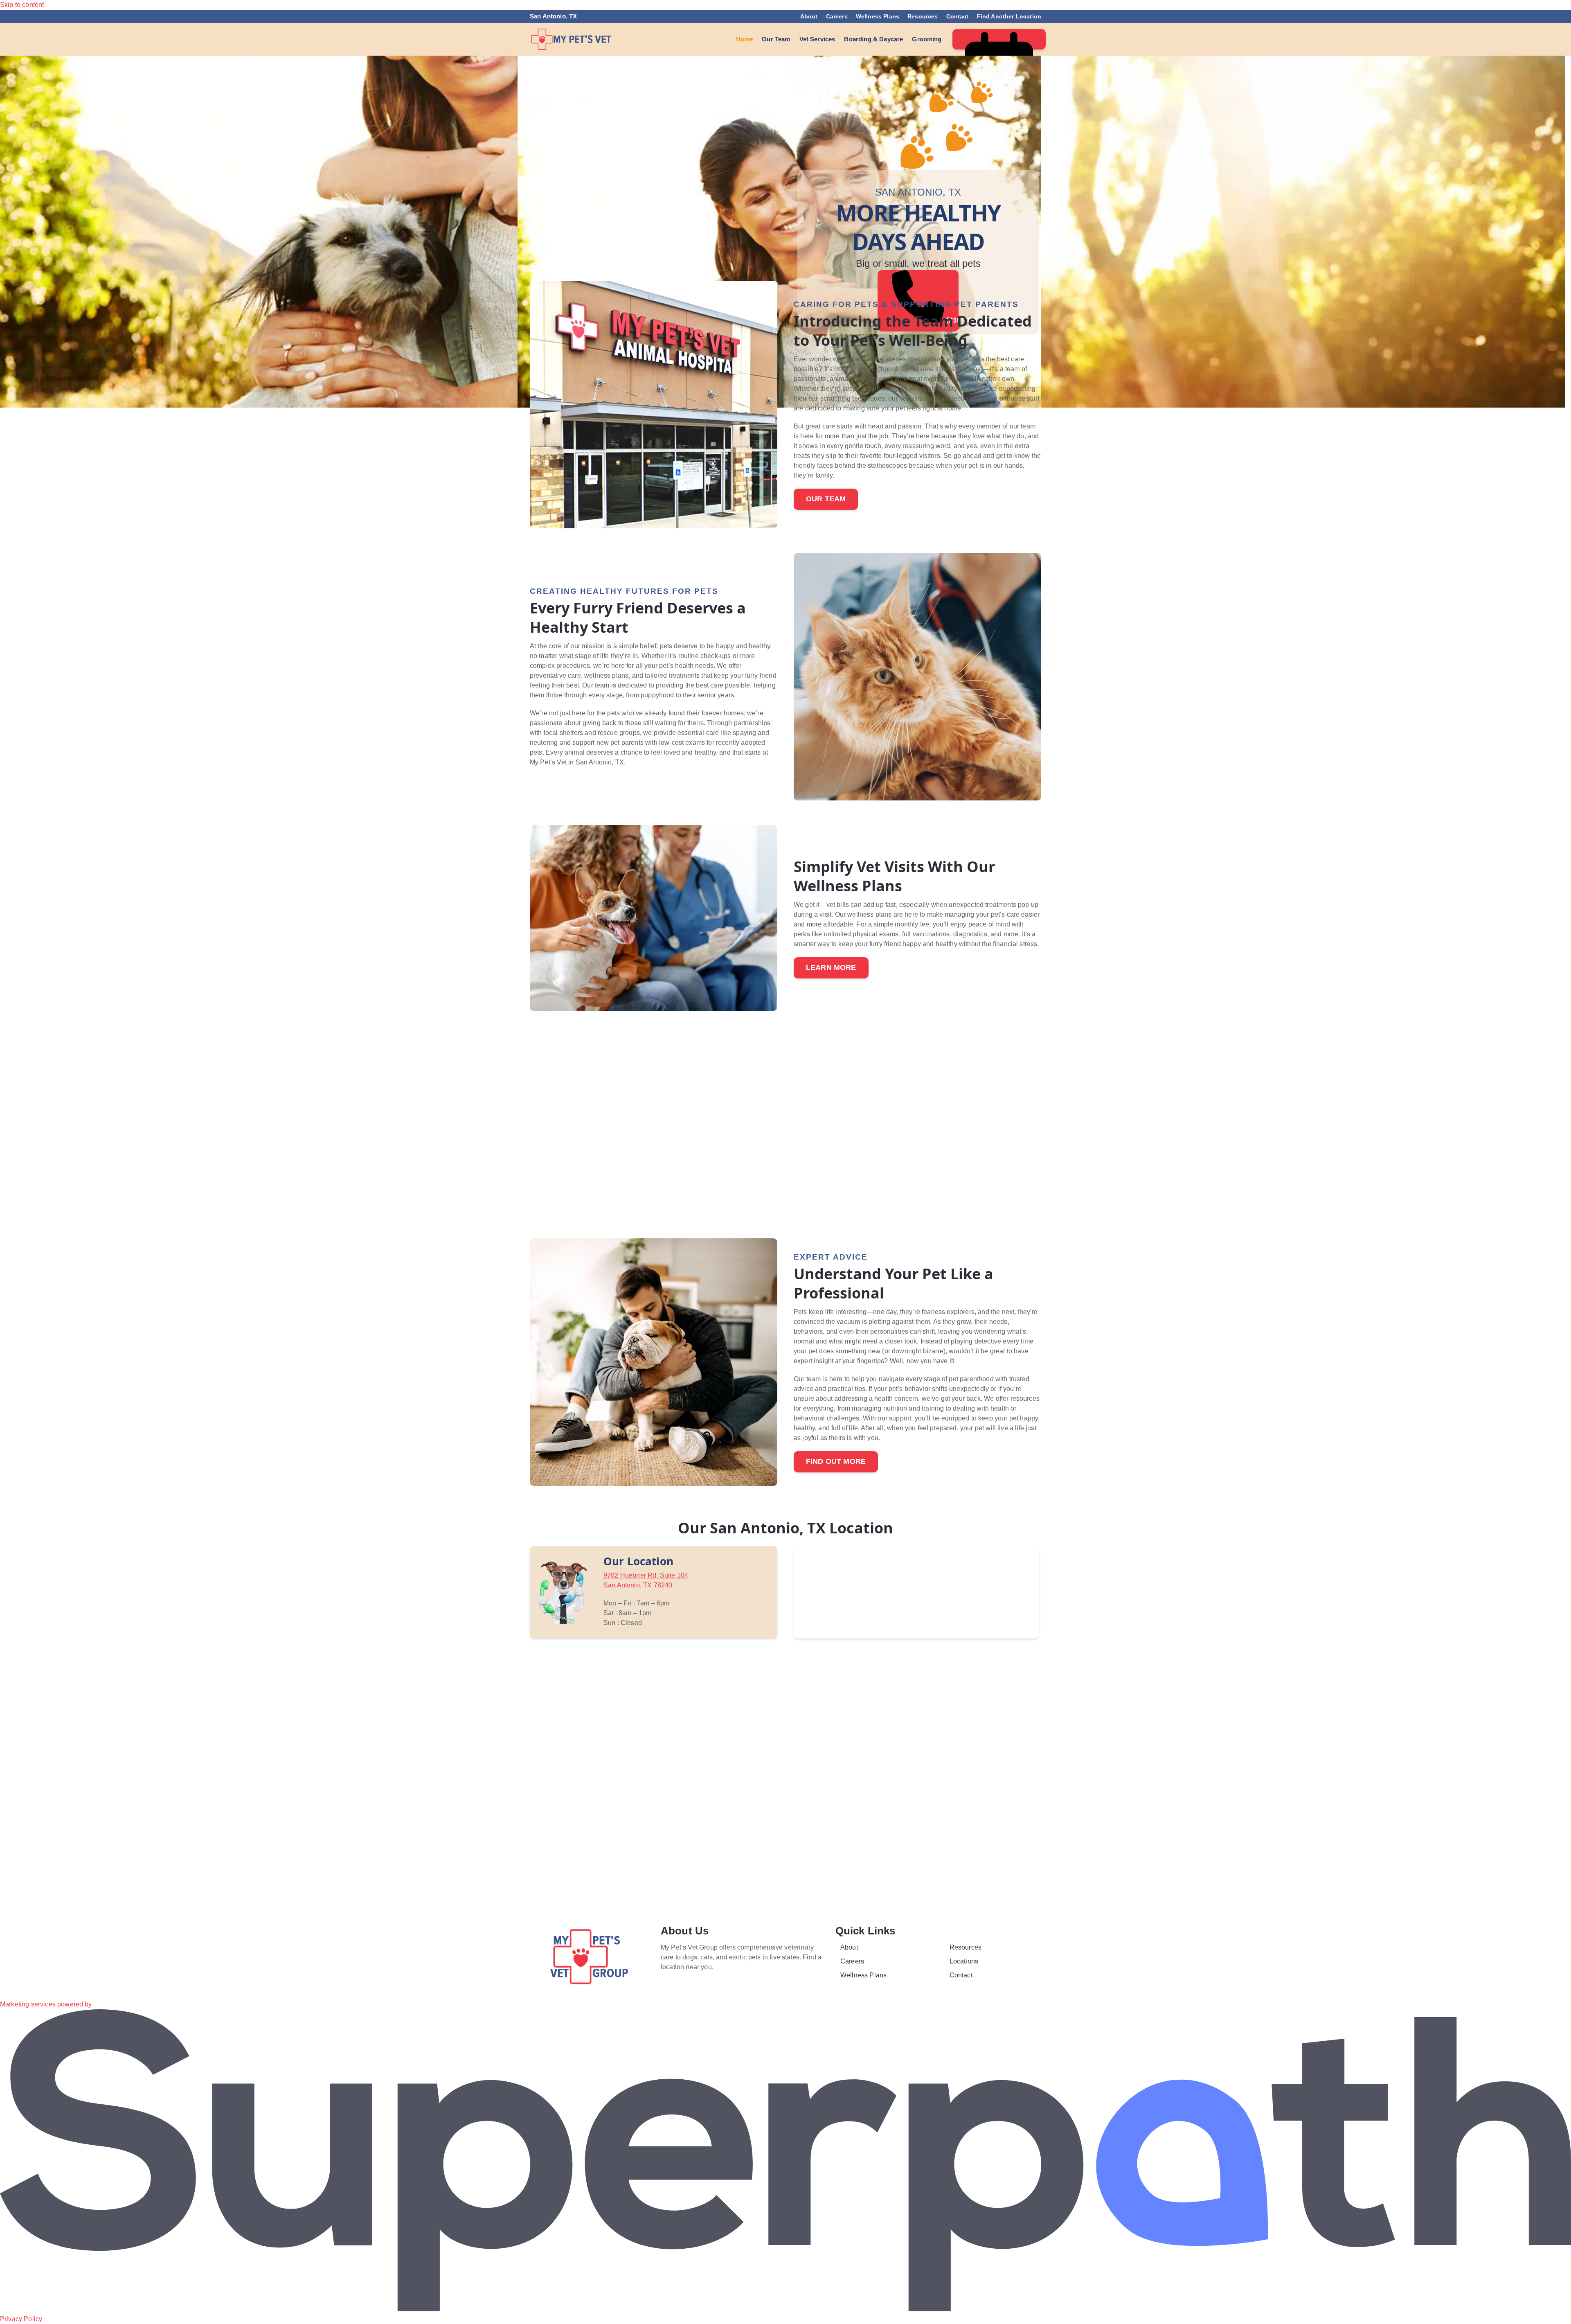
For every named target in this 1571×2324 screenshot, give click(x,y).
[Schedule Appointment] (999, 39)
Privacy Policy (21, 2319)
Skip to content (22, 5)
